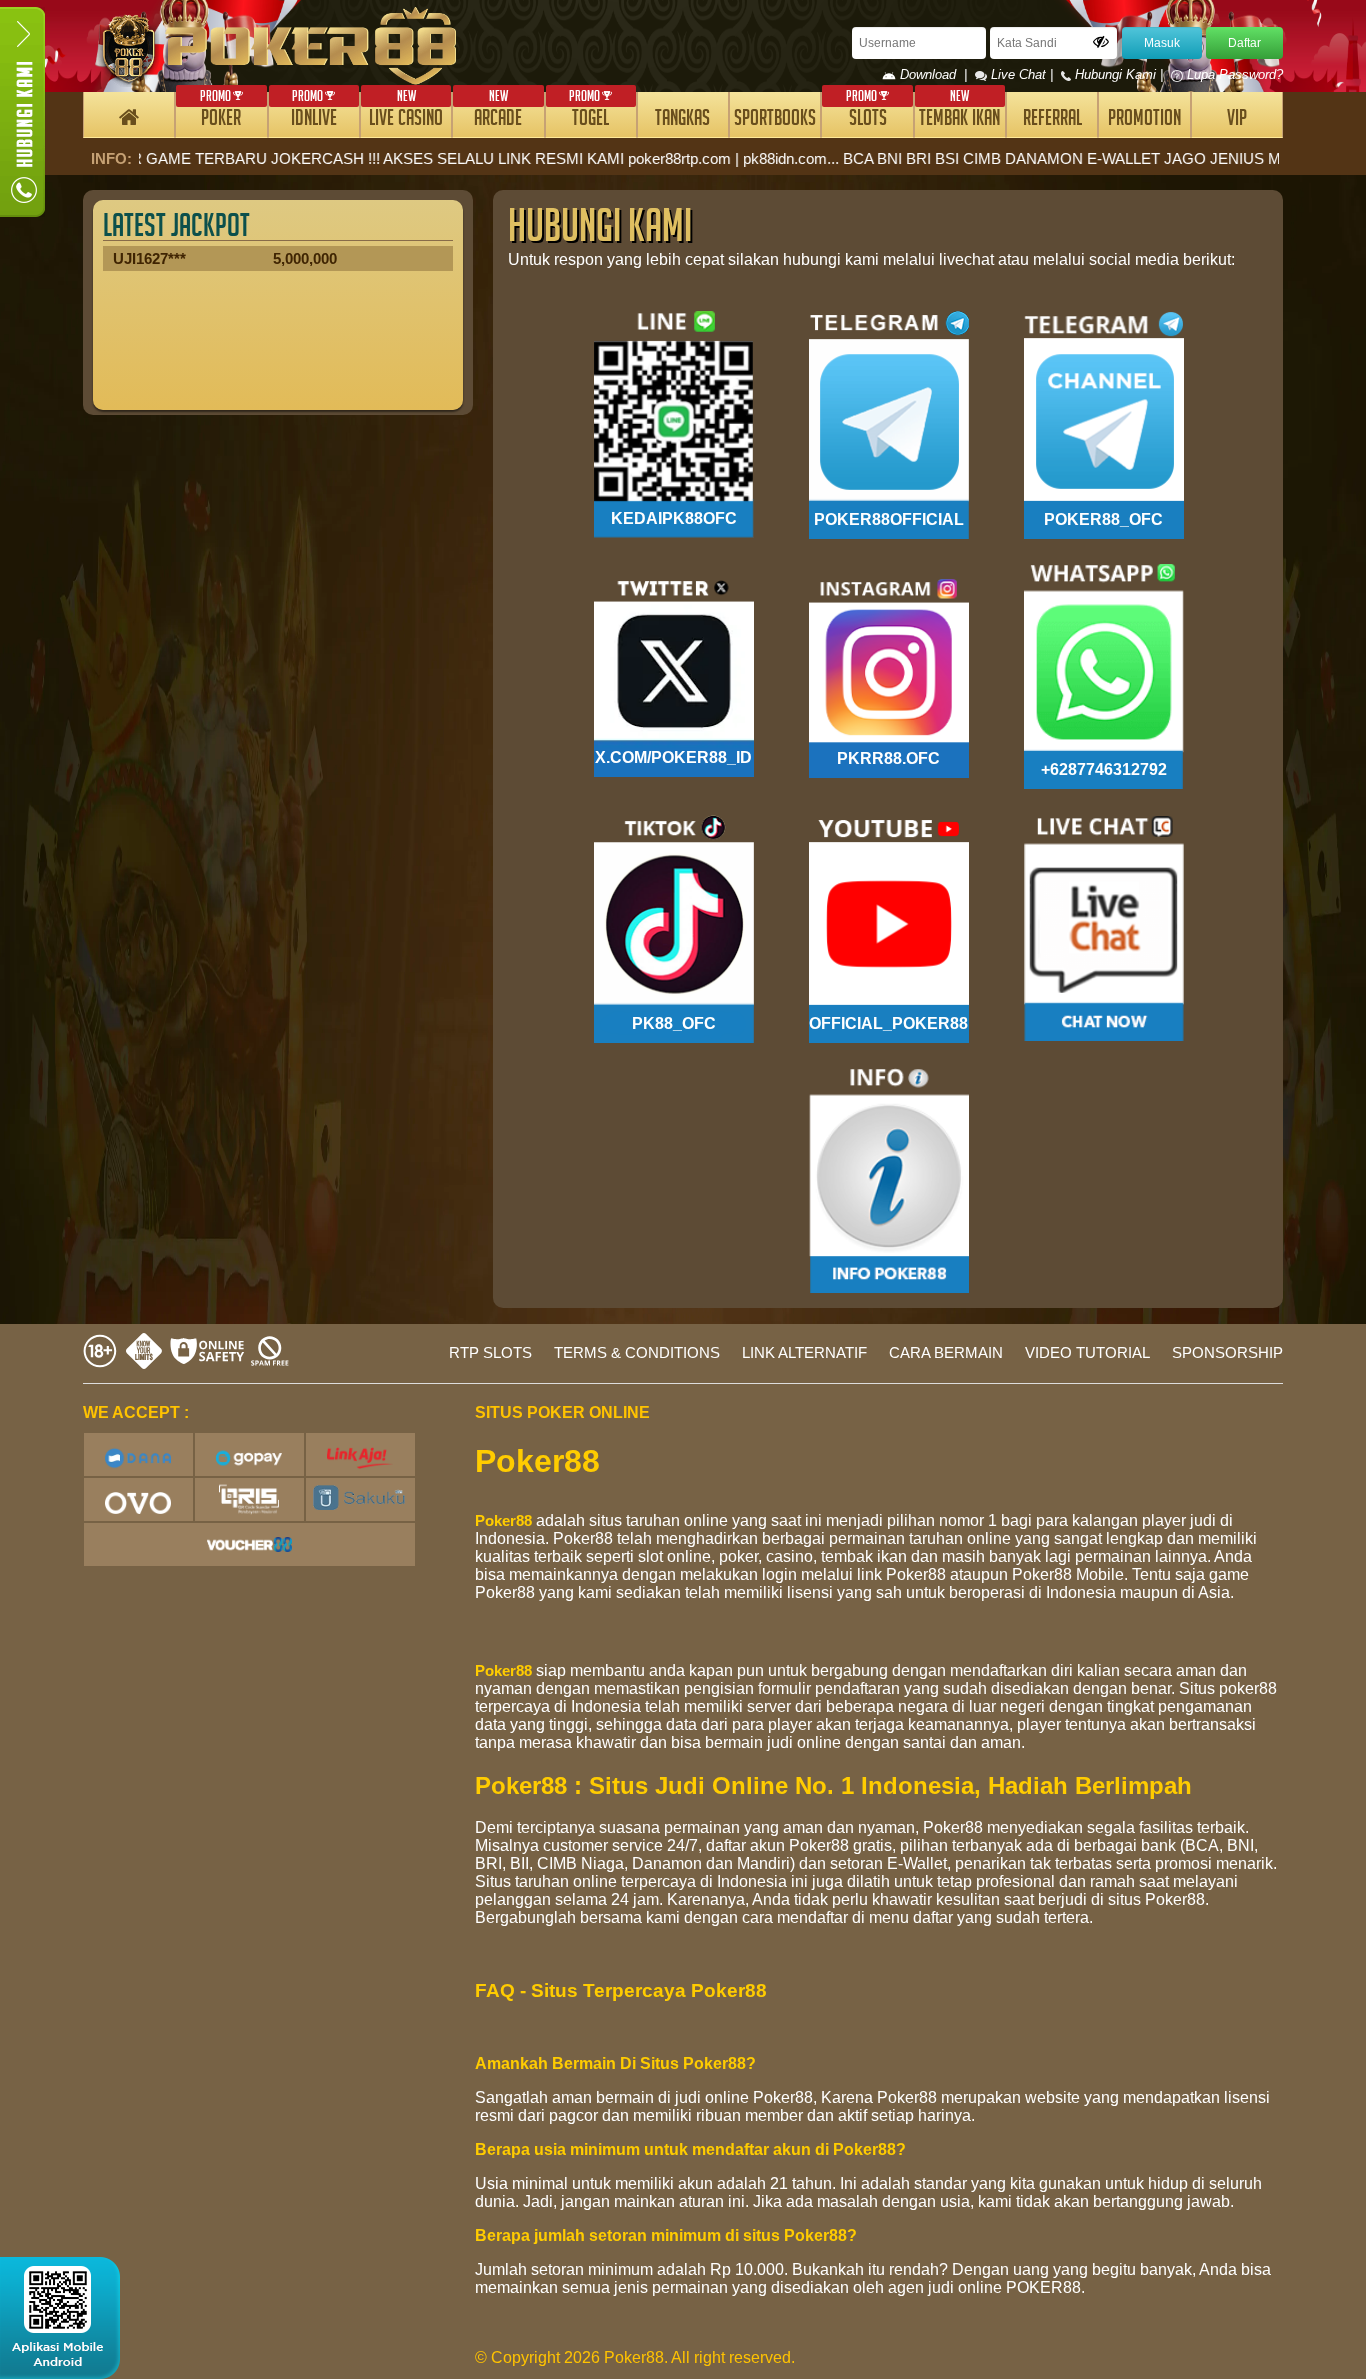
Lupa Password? (1233, 74)
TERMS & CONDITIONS (637, 1352)
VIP (1237, 120)
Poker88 (503, 1520)
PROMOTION (1144, 120)
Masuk (1162, 43)
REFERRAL (1052, 120)
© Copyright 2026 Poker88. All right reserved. (635, 2357)
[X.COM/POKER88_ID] (674, 675)
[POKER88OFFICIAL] (889, 423)
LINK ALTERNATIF (804, 1352)
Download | (935, 74)
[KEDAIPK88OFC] (674, 423)
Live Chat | (1022, 74)
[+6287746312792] (1104, 675)
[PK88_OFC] (674, 927)
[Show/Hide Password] (1101, 42)
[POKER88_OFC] (1104, 423)
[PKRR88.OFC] (889, 675)
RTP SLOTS (490, 1352)
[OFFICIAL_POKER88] (889, 927)
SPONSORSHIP (1227, 1352)
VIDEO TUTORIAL (1087, 1352)
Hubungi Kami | (1119, 74)
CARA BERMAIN (946, 1352)
